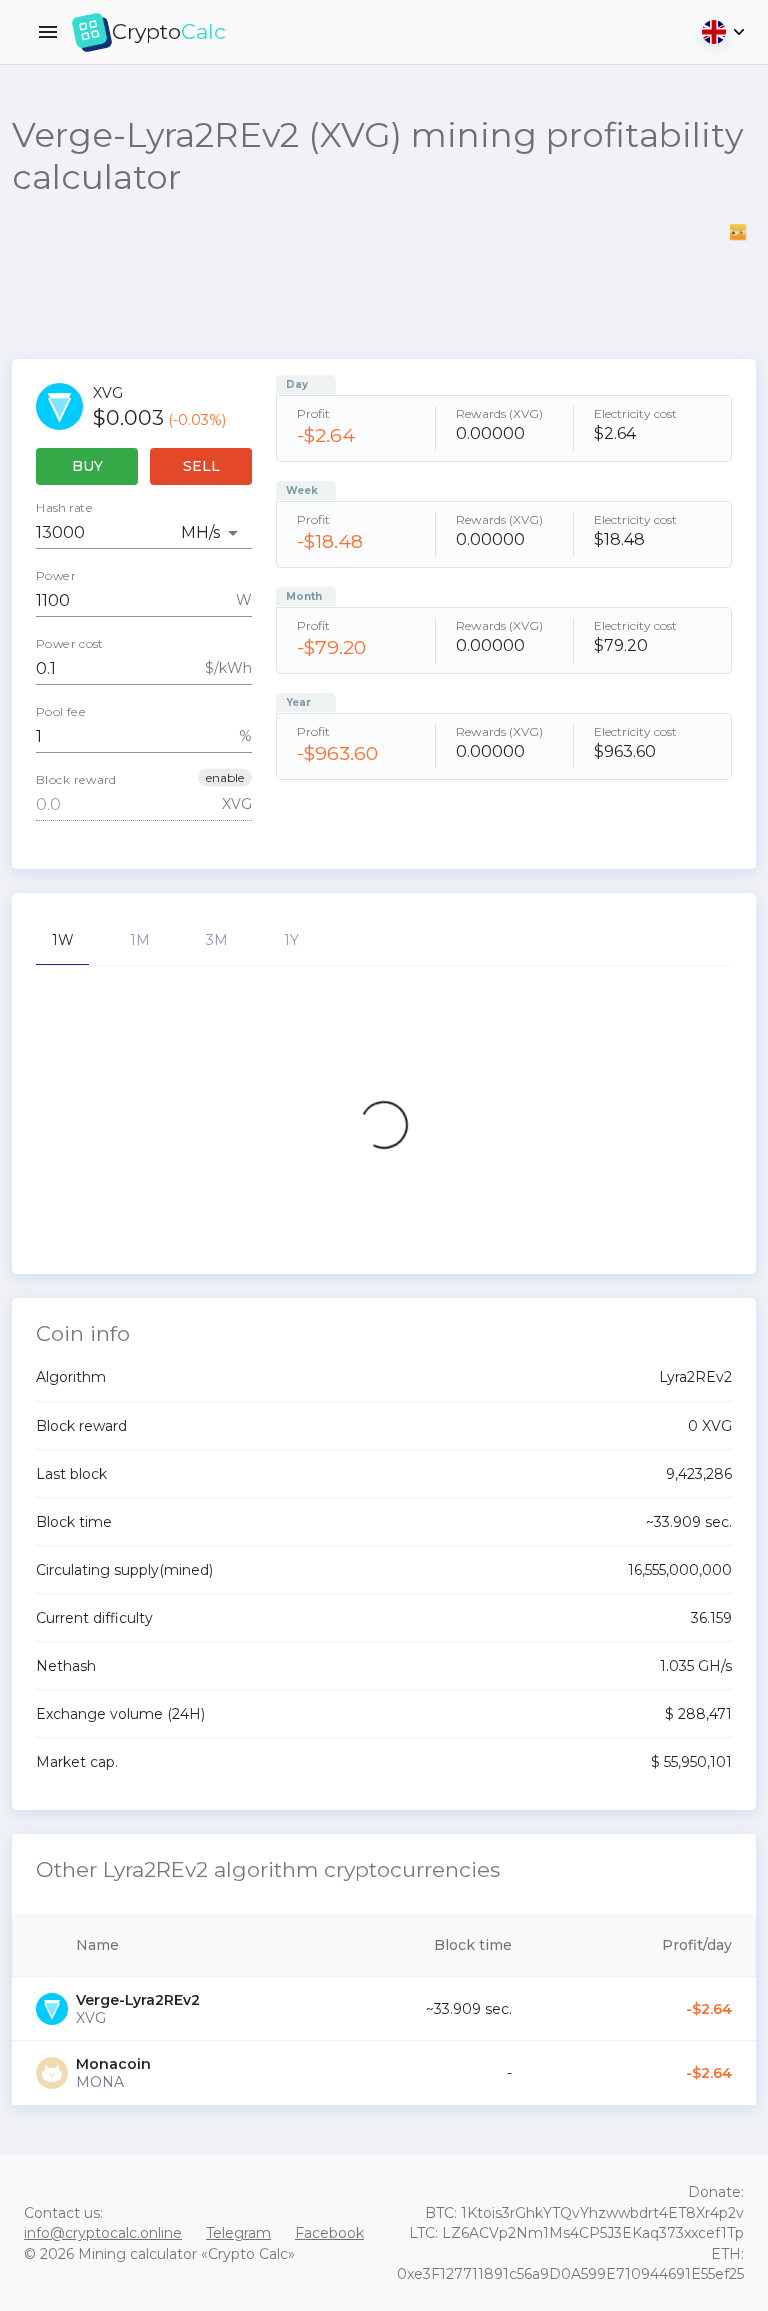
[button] (225, 777)
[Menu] (48, 32)
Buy (87, 466)
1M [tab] (140, 940)
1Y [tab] (291, 940)
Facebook (329, 2233)
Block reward (76, 780)
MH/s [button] (200, 532)
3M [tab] (217, 940)
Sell (201, 466)
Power (56, 576)
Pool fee (61, 712)
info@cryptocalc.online (103, 2233)
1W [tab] (63, 940)
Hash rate (64, 508)
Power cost (70, 644)
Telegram (238, 2233)
